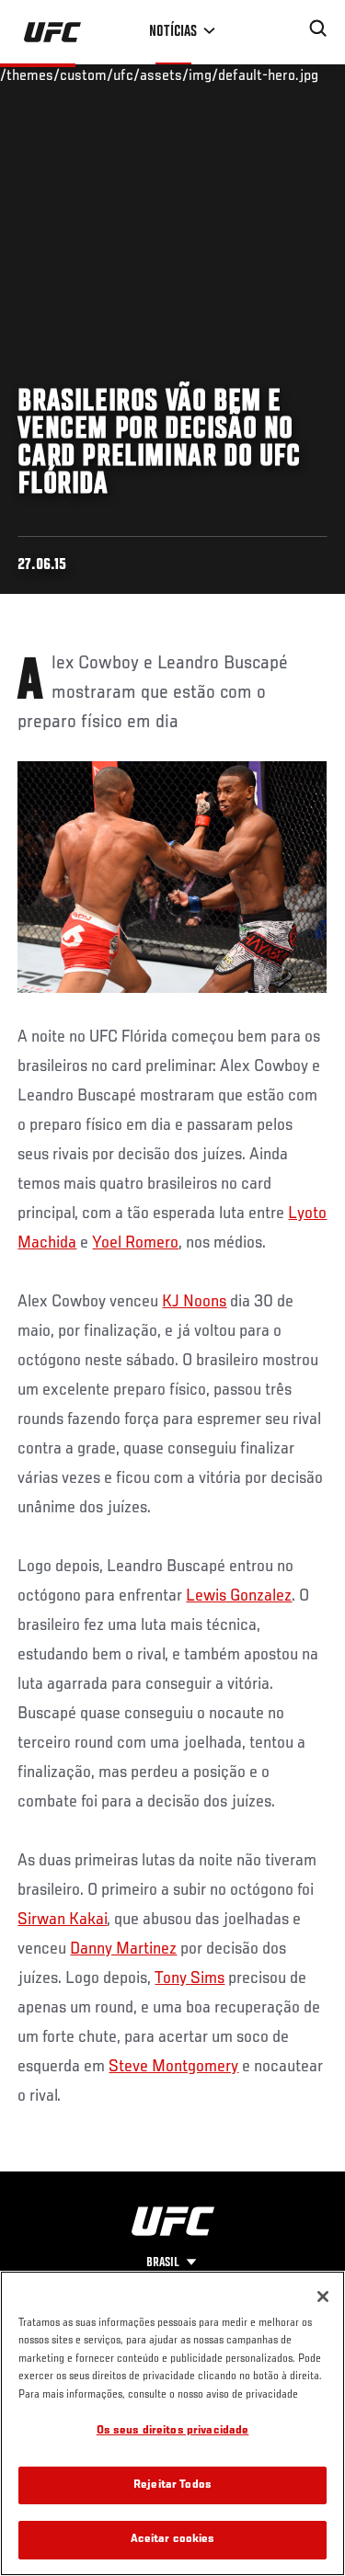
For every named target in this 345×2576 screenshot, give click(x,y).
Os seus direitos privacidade (173, 2431)
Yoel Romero (135, 1243)
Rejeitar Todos (172, 2485)
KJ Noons (194, 1302)
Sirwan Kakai (62, 1920)
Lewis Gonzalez (239, 1596)
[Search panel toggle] (318, 28)
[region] (172, 2423)
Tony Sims (190, 1978)
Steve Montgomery (173, 2067)
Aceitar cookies (173, 2540)
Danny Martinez (123, 1949)
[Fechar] (323, 2297)
